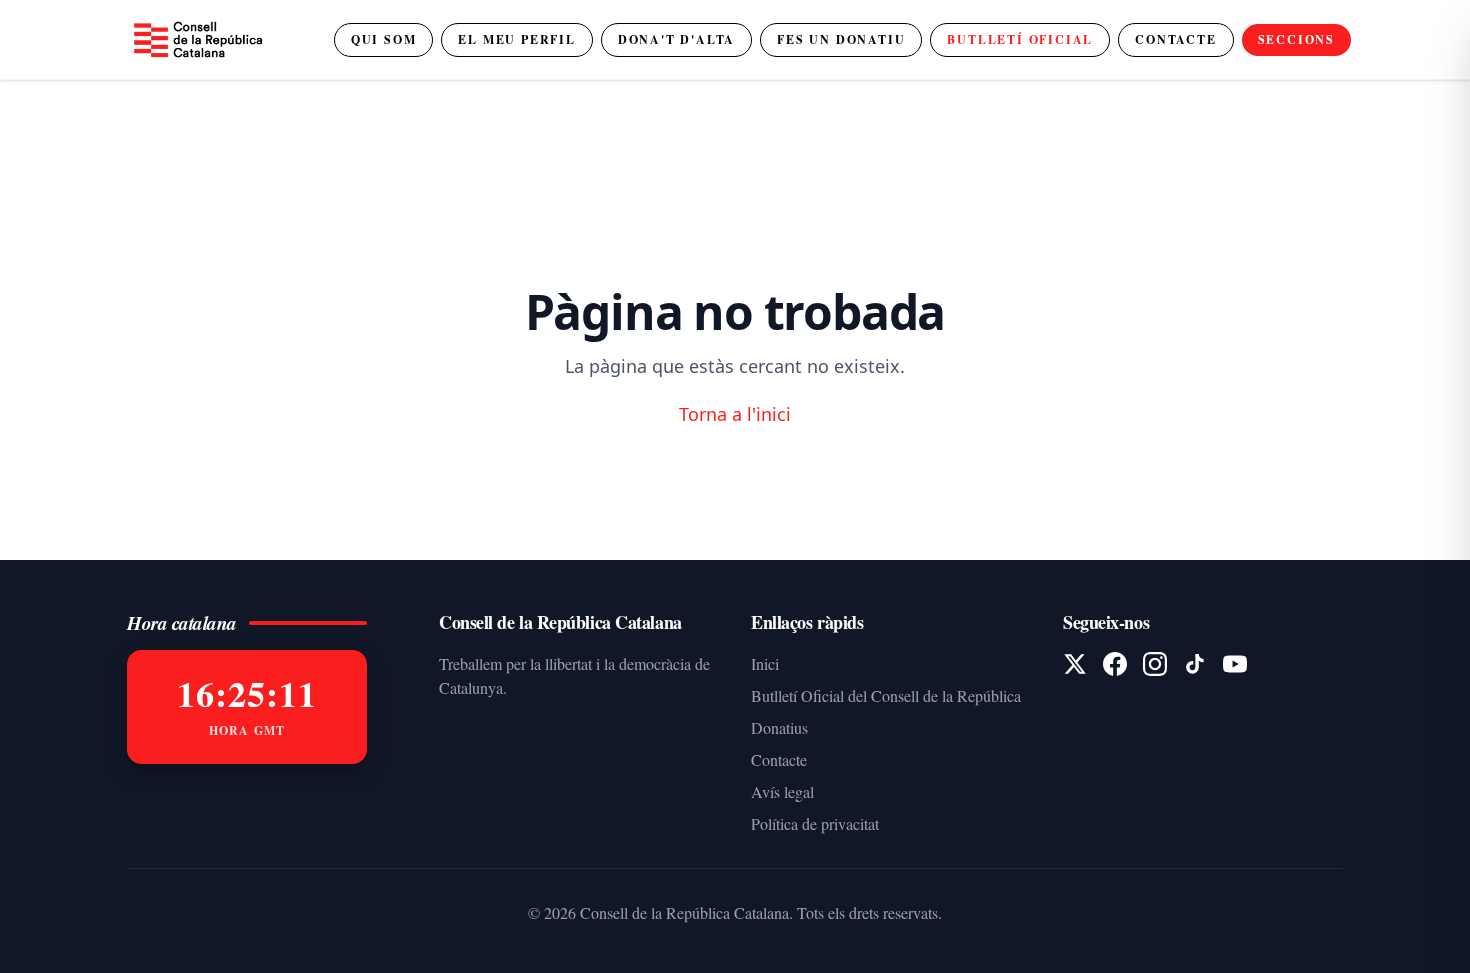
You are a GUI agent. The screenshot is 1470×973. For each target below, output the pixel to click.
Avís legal (782, 791)
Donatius (779, 727)
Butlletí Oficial (1020, 39)
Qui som (384, 39)
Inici (765, 663)
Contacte (1175, 39)
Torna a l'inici (735, 414)
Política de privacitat (815, 823)
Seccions (1296, 39)
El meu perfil (516, 39)
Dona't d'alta (676, 39)
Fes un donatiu (841, 39)
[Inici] (197, 39)
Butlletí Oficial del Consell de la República (886, 695)
